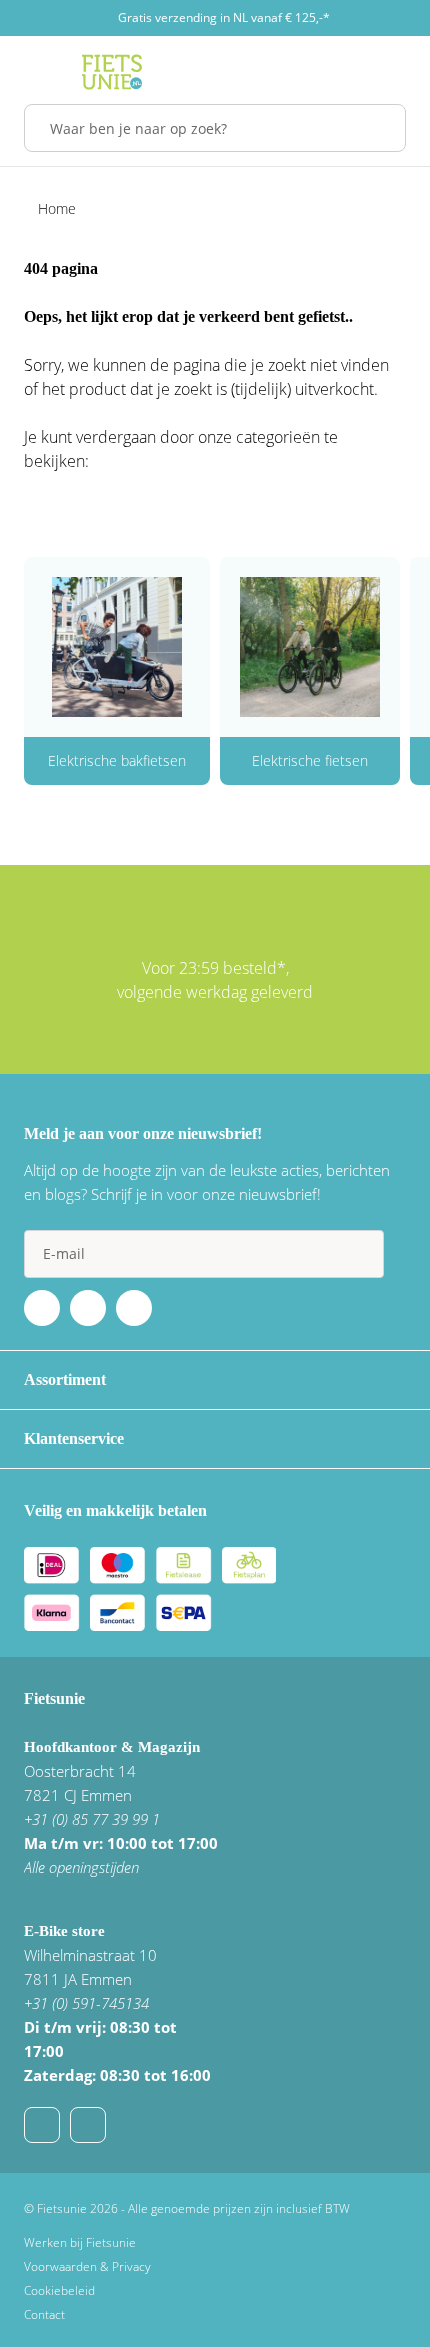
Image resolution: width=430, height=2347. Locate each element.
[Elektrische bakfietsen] (117, 647)
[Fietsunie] (112, 72)
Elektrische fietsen (310, 760)
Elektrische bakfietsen (117, 760)
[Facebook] (42, 1308)
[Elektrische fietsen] (310, 647)
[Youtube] (88, 1308)
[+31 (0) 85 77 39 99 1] (88, 2125)
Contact (44, 2314)
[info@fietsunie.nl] (42, 2125)
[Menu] (29, 72)
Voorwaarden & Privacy (87, 2266)
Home (57, 208)
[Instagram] (134, 1308)
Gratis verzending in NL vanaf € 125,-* (224, 17)
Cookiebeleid (59, 2290)
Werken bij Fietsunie (80, 2242)
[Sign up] (360, 1254)
